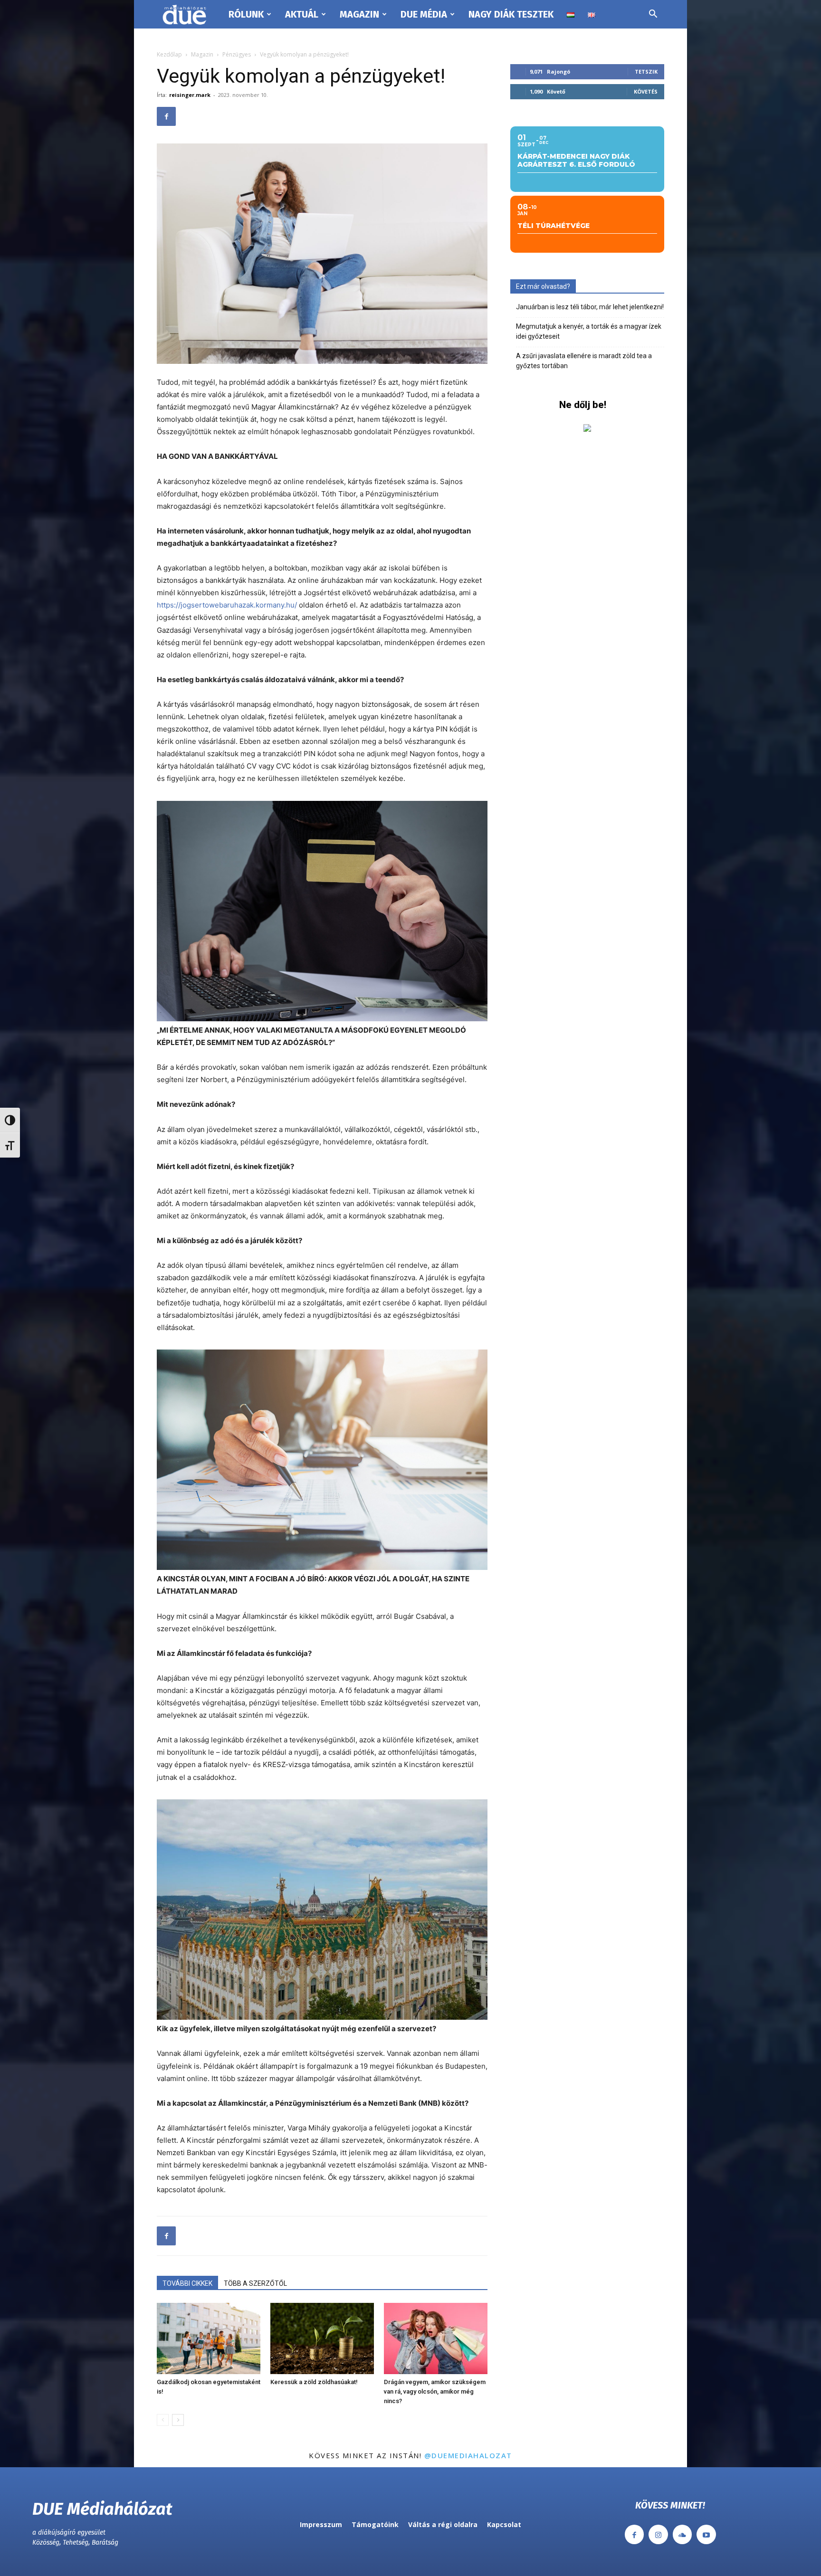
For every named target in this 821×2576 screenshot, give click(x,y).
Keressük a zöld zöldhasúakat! (314, 2382)
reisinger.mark (190, 95)
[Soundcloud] (683, 2534)
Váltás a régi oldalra (443, 2524)
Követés (646, 91)
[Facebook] (166, 116)
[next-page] (178, 2420)
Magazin (359, 14)
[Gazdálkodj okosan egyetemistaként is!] (209, 2338)
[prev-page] (163, 2420)
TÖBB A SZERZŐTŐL (255, 2283)
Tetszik (646, 71)
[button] (653, 15)
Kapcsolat (504, 2524)
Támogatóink (375, 2524)
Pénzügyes (237, 54)
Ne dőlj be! (583, 405)
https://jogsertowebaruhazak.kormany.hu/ (227, 605)
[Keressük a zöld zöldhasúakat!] (322, 2338)
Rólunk (246, 14)
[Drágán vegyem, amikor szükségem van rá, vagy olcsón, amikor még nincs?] (436, 2338)
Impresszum (321, 2524)
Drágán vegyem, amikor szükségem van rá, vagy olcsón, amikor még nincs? (435, 2391)
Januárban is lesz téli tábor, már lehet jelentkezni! (590, 307)
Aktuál (302, 14)
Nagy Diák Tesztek (511, 14)
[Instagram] (658, 2534)
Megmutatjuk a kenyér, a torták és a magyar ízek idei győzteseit (589, 331)
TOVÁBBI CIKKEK (187, 2283)
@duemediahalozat (468, 2455)
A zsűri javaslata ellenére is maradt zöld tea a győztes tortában (584, 361)
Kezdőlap (169, 54)
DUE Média (424, 14)
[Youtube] (706, 2534)
